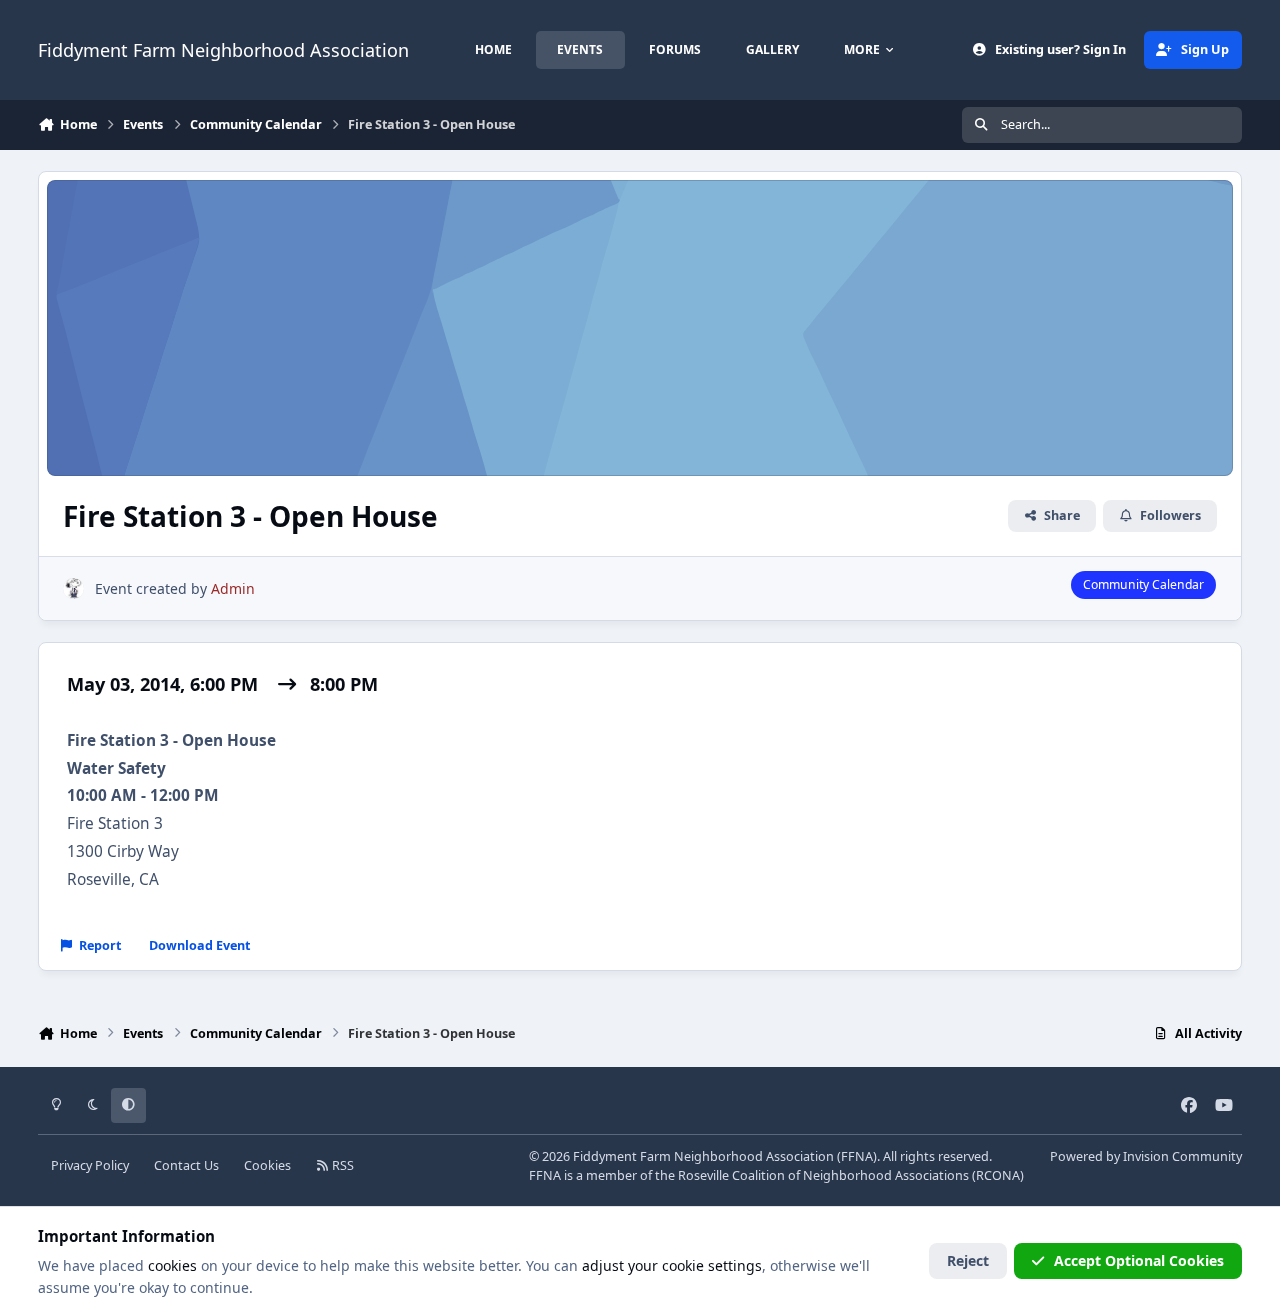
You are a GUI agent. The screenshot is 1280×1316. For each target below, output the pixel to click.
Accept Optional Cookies (1139, 1260)
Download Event (199, 945)
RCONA (998, 1175)
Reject (968, 1260)
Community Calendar (1143, 584)
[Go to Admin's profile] (73, 588)
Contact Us (186, 1165)
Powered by (1146, 1156)
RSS (341, 1165)
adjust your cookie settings (672, 1265)
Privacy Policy (90, 1165)
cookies (172, 1265)
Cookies (267, 1165)
